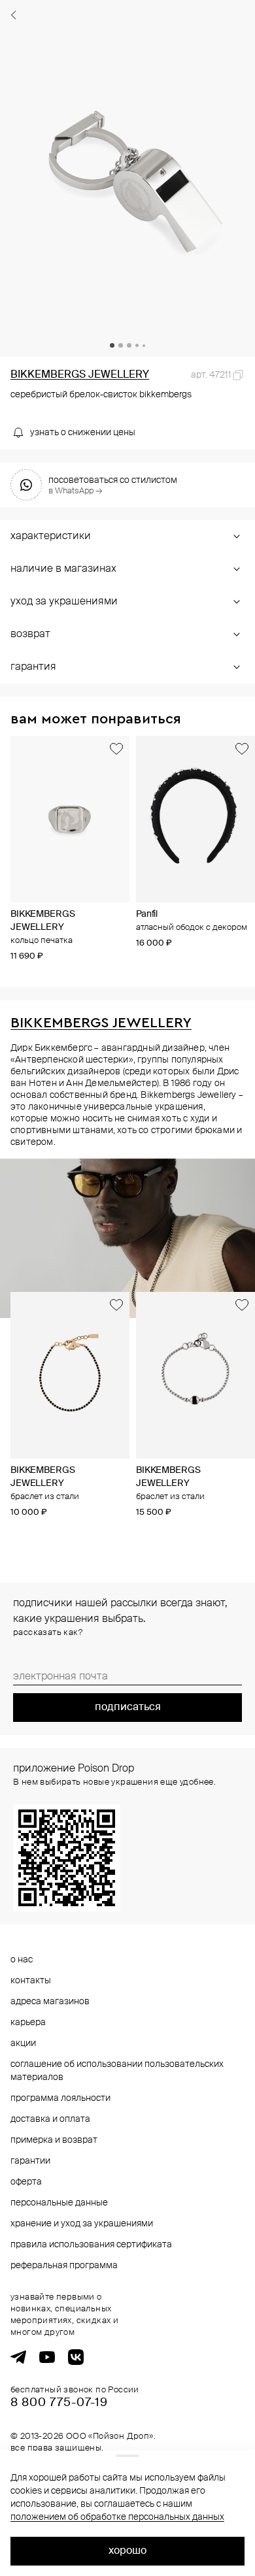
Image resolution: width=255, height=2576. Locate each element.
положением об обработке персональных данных (117, 2517)
